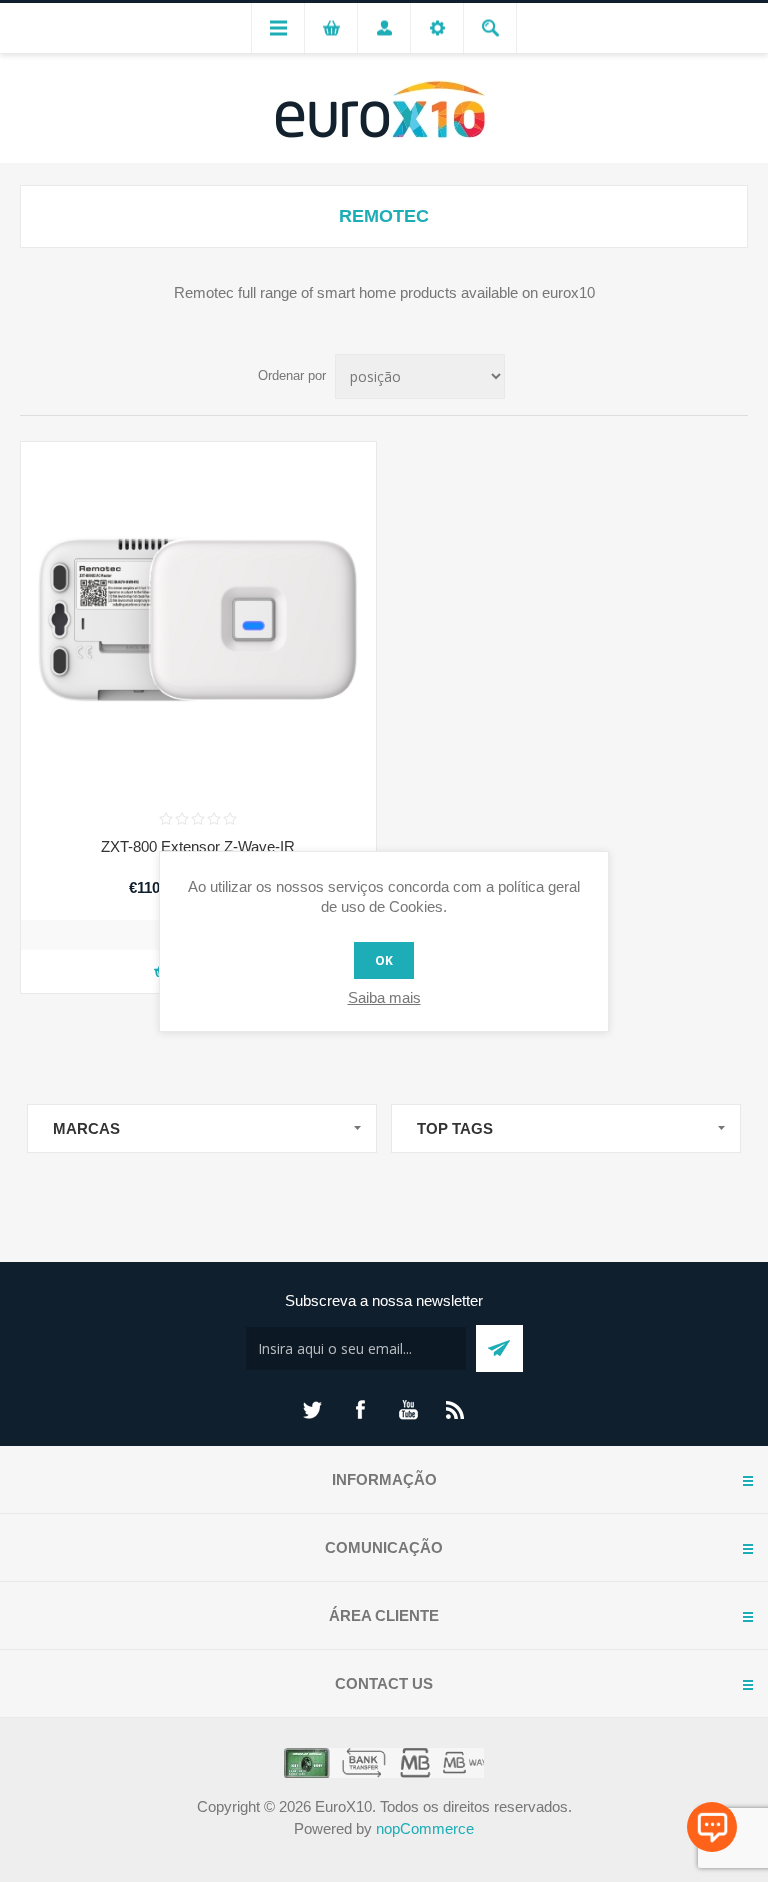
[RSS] (456, 1410)
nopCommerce (425, 1828)
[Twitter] (312, 1410)
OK (384, 960)
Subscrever (499, 1348)
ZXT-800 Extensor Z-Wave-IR (198, 846)
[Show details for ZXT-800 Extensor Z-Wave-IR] (198, 619)
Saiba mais (384, 997)
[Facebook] (360, 1410)
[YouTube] (408, 1410)
